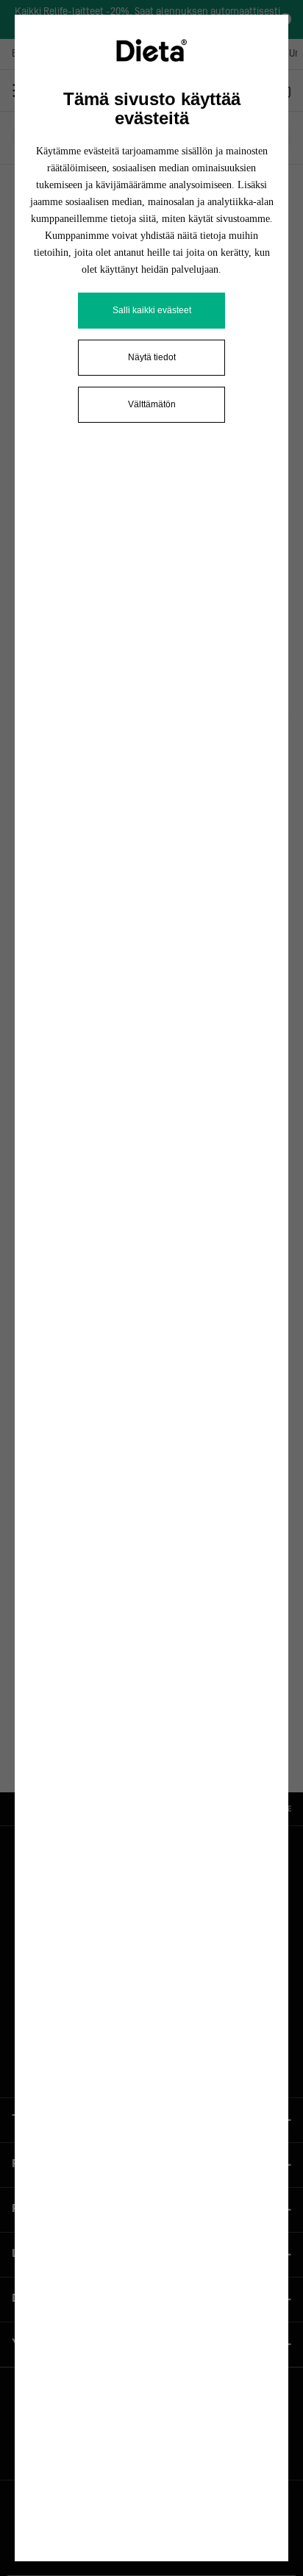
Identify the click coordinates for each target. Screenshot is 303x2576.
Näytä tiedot (152, 357)
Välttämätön (152, 404)
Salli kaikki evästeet (152, 310)
